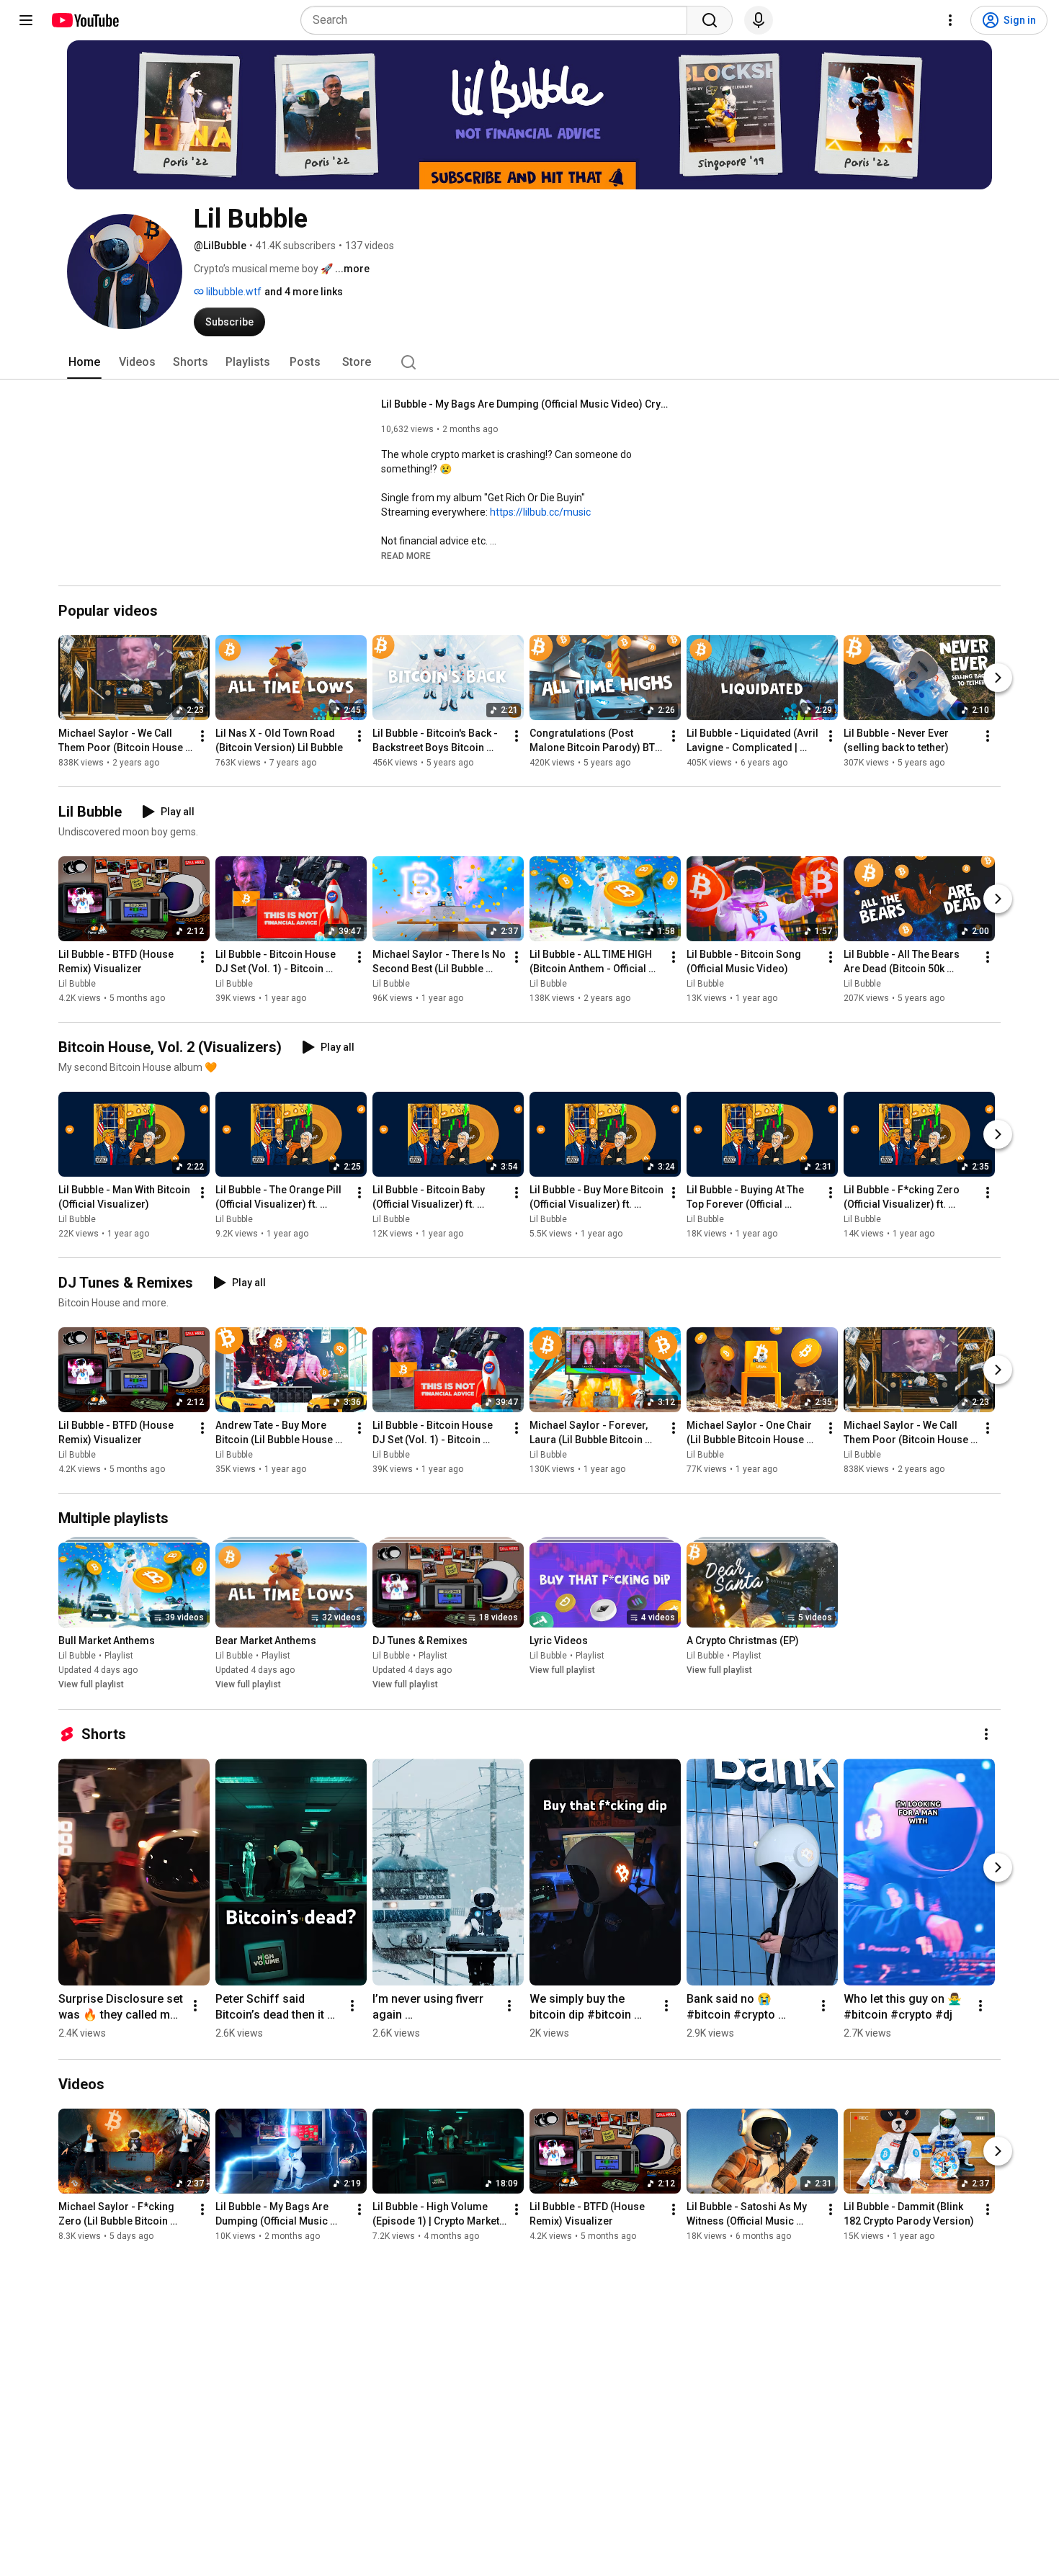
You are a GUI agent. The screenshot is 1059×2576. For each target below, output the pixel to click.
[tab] (84, 362)
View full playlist (91, 1685)
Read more (406, 556)
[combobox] (498, 20)
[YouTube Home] (85, 20)
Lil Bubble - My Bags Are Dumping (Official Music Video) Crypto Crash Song (526, 404)
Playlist (119, 1656)
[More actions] (202, 736)
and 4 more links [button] (304, 292)
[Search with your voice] (759, 20)
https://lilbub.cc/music (540, 512)
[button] (406, 555)
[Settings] (950, 20)
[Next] (998, 678)
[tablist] (529, 362)
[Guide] (26, 20)
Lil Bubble (77, 984)
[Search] (710, 20)
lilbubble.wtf (233, 292)
